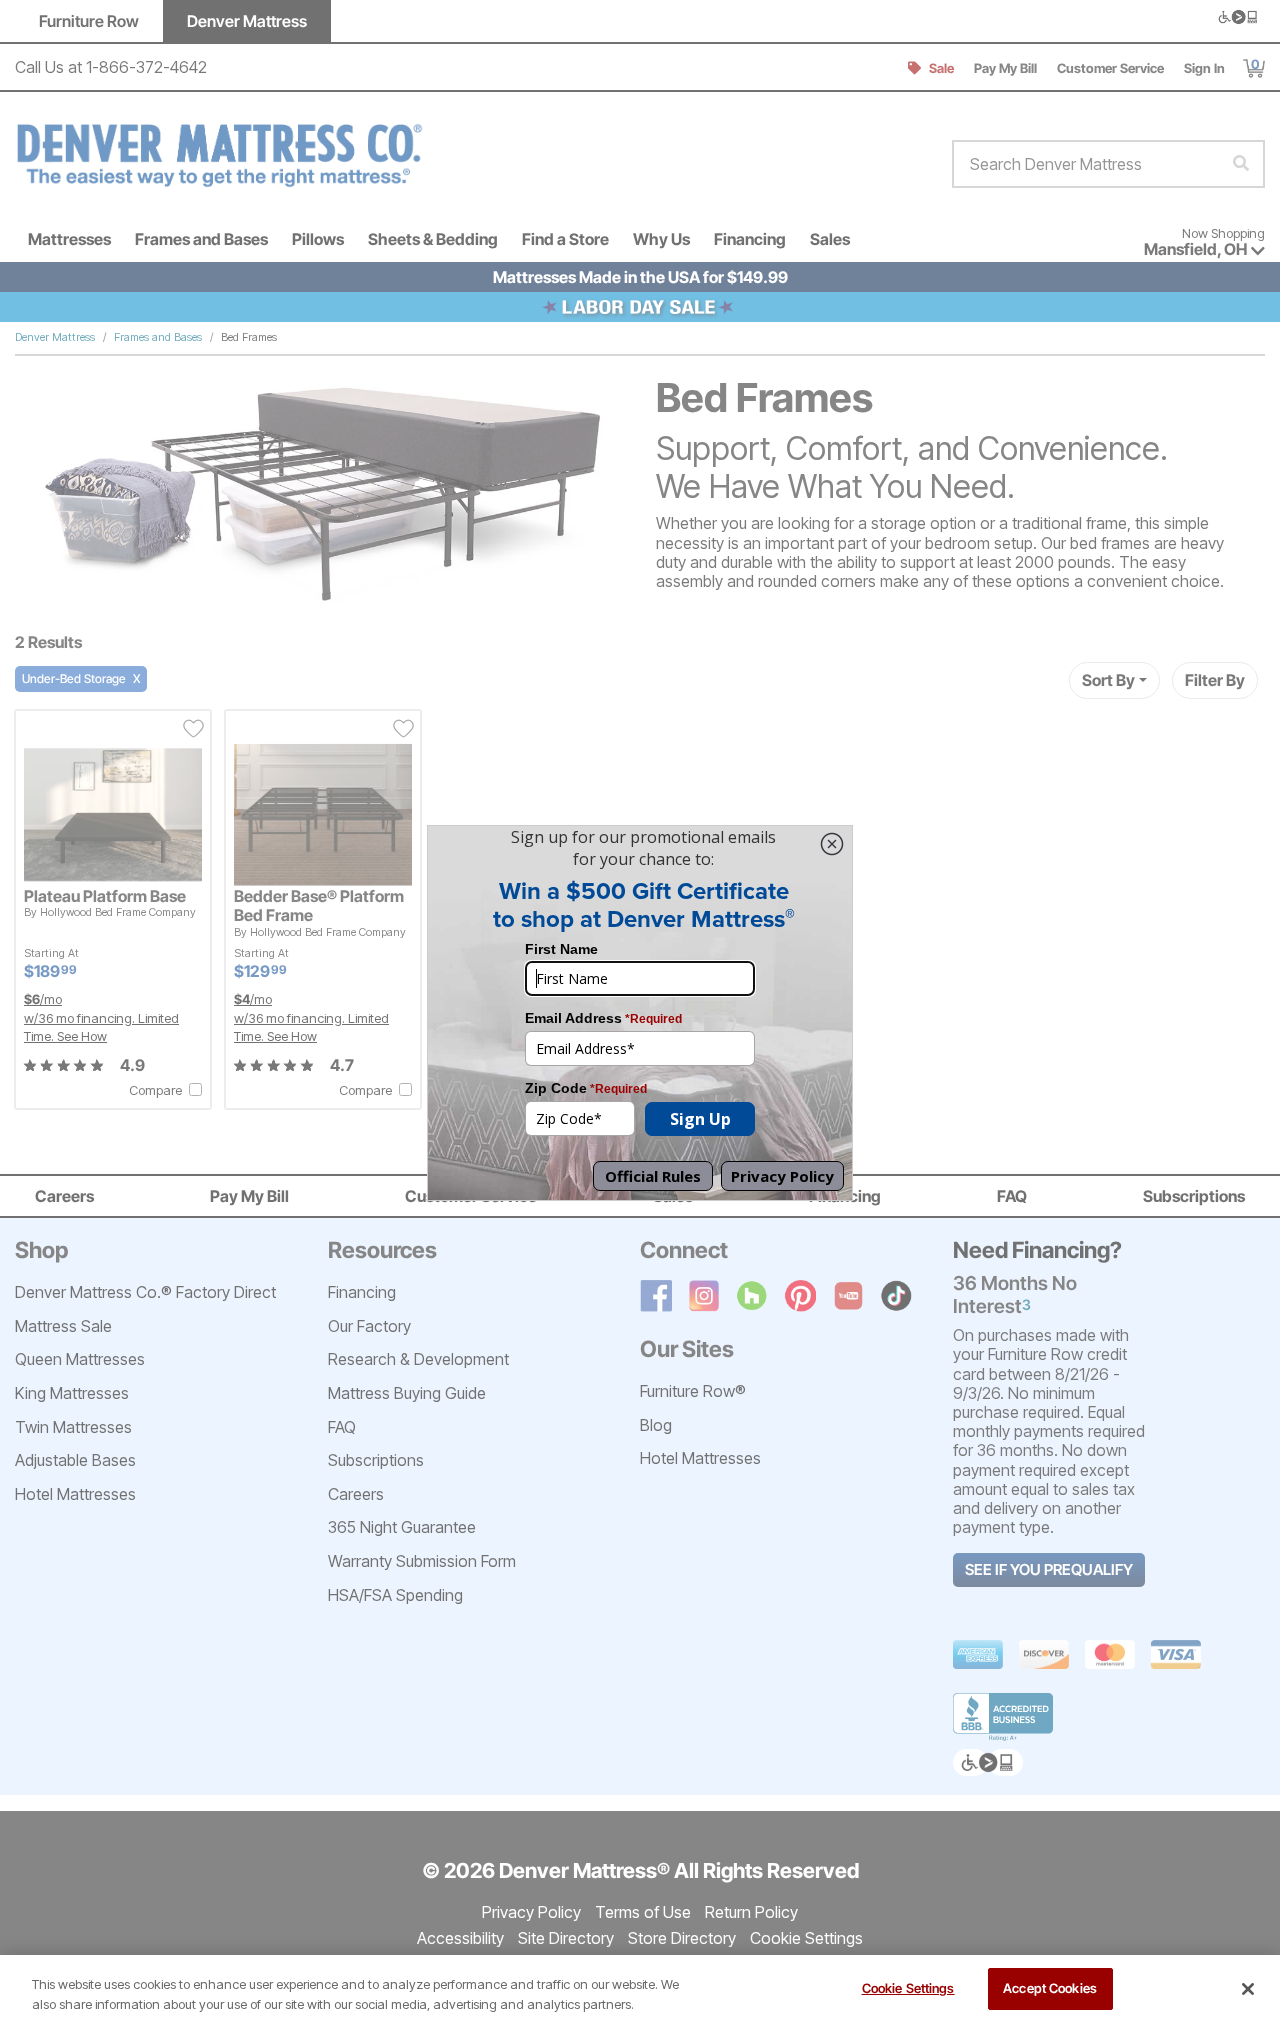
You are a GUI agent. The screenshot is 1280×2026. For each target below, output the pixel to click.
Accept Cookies (1050, 1988)
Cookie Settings (908, 1988)
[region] (640, 1990)
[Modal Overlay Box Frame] (640, 1013)
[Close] (1248, 1989)
